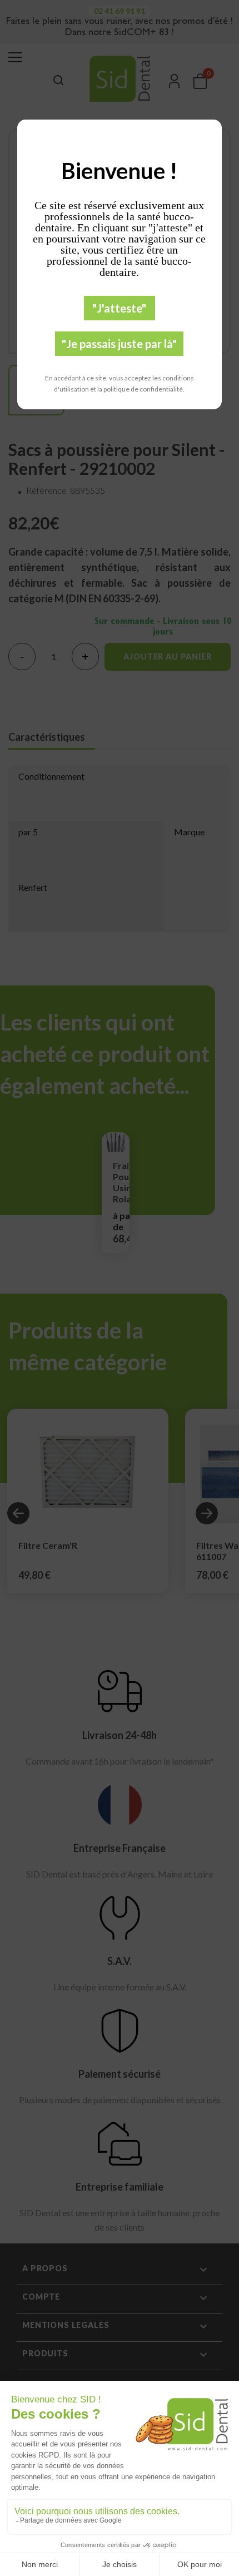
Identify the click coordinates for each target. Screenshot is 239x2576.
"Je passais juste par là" (119, 344)
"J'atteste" (119, 308)
